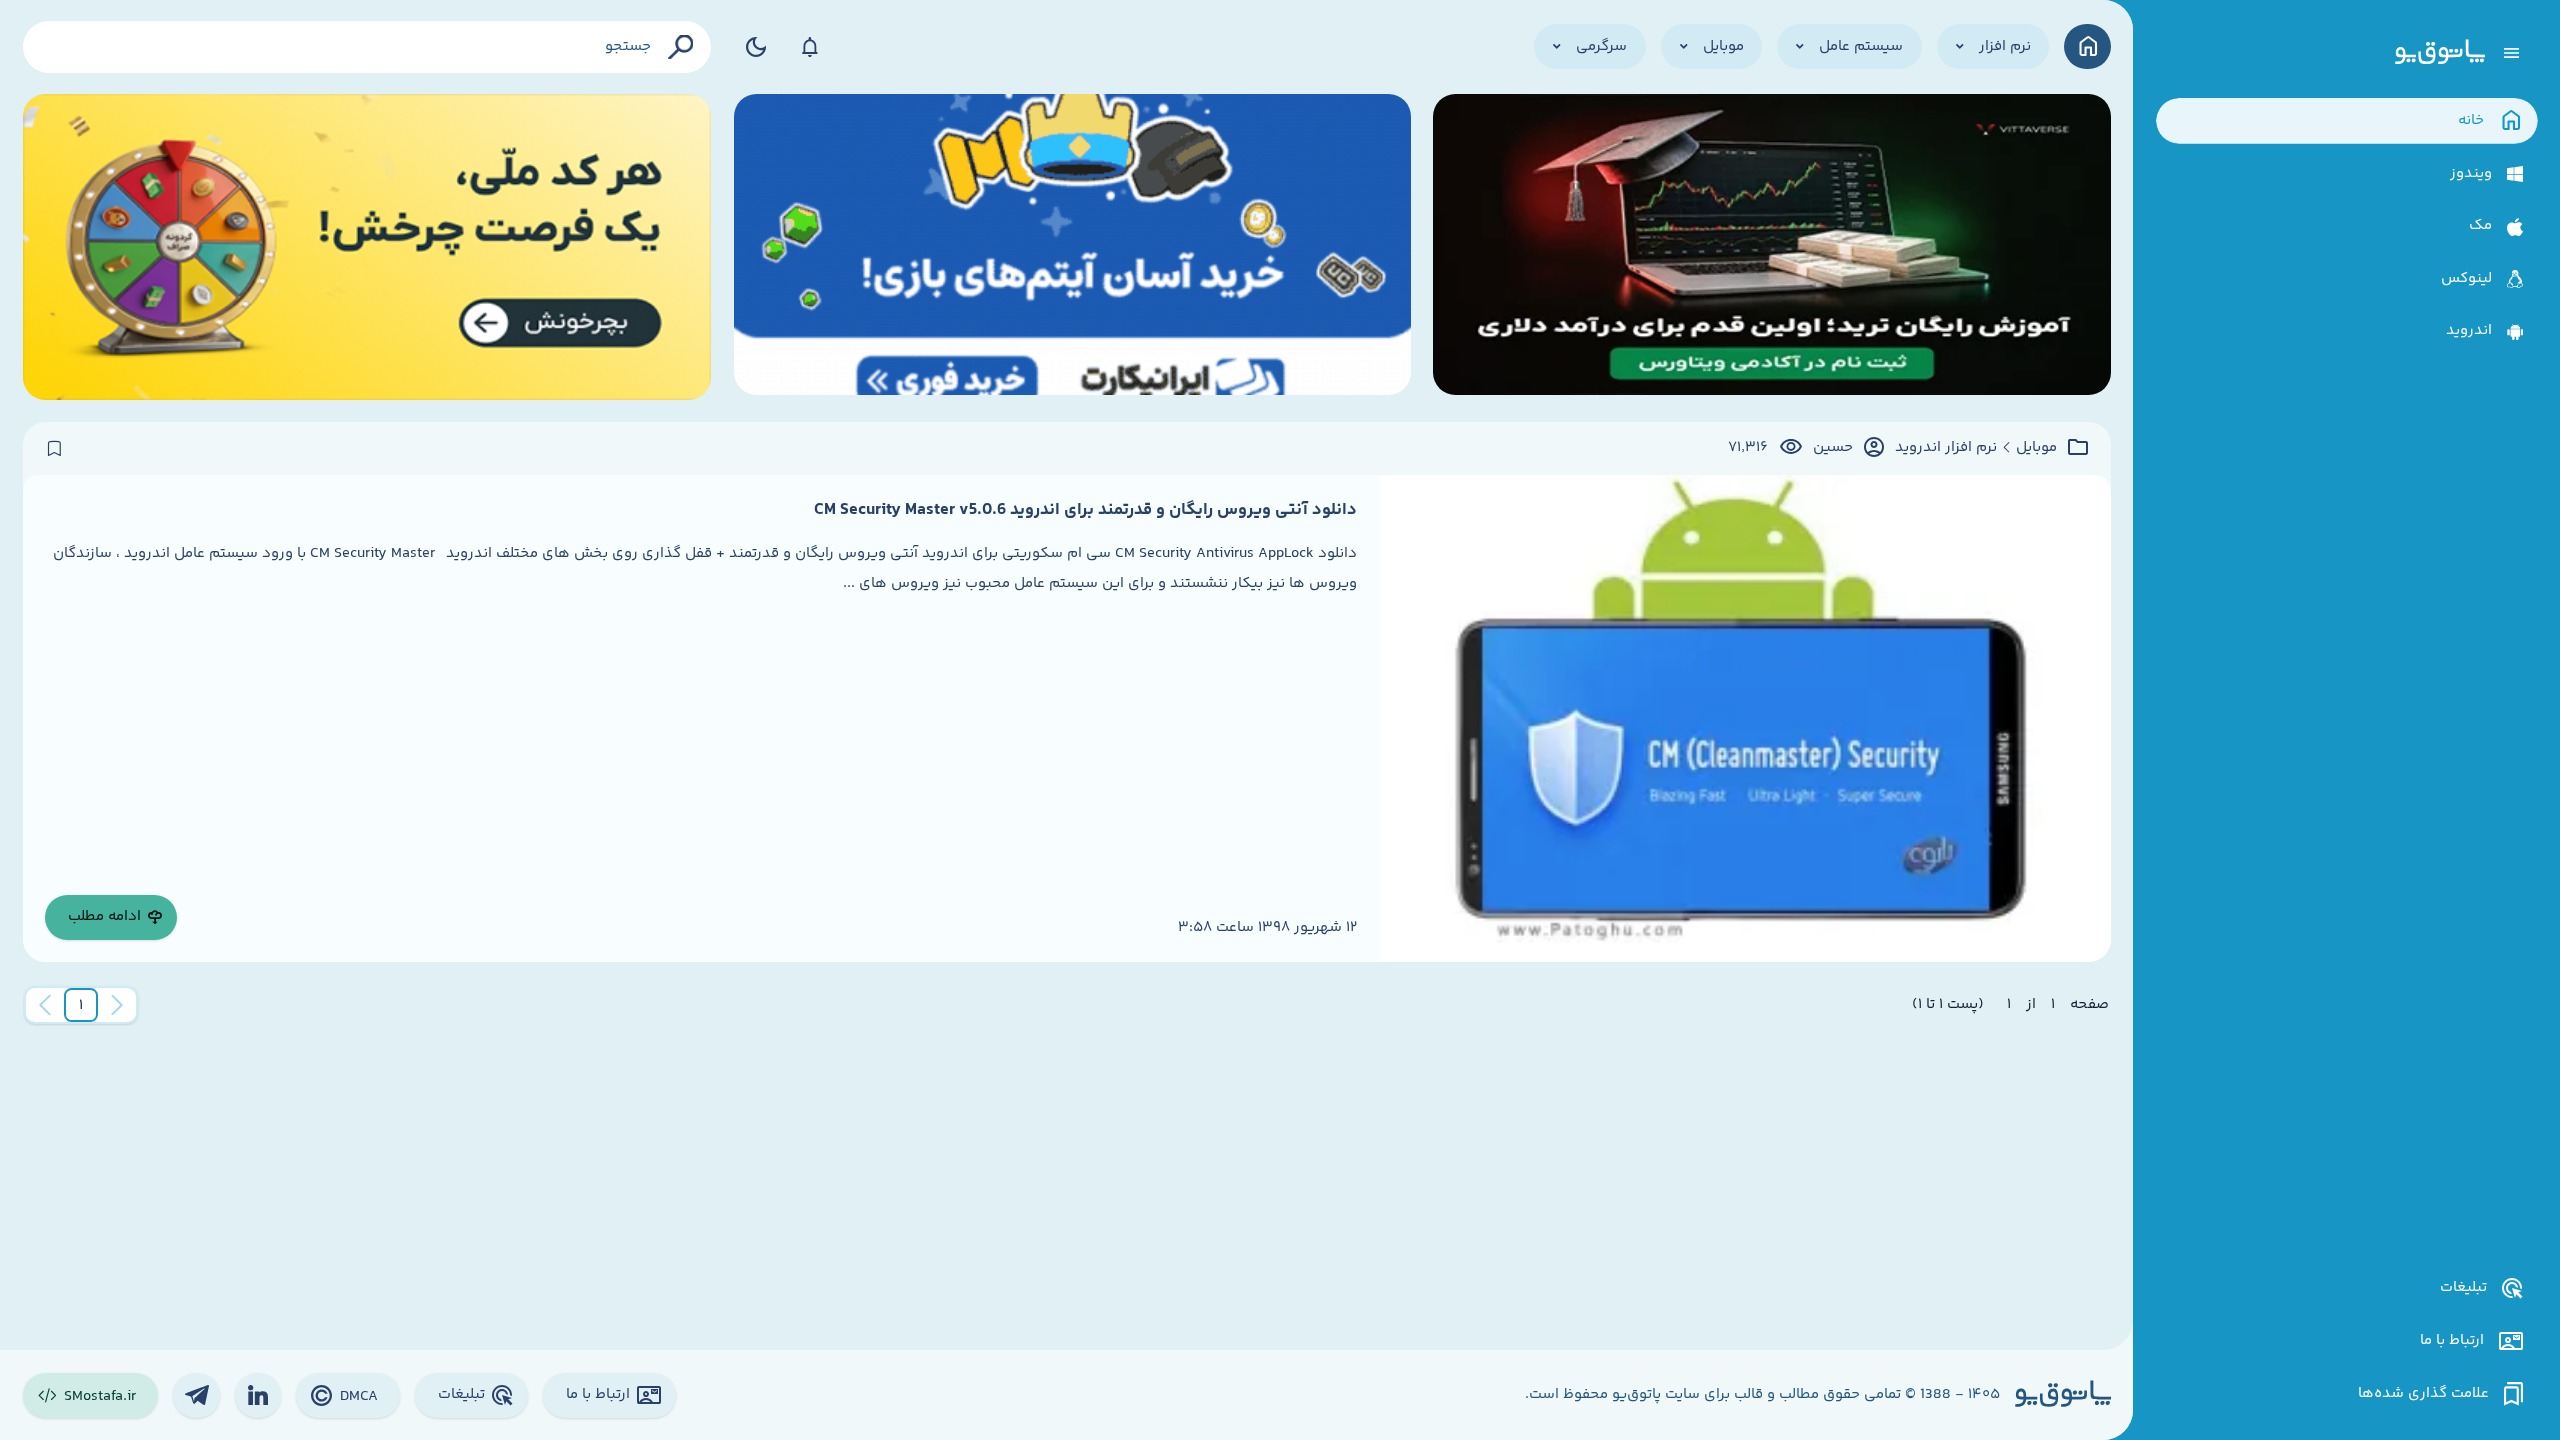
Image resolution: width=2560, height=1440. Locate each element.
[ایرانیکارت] (1072, 247)
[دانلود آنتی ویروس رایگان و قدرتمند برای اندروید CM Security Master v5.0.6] (1745, 718)
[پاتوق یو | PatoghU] (2440, 53)
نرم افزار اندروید (1946, 448)
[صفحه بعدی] (45, 1005)
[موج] (1771, 247)
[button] (81, 1005)
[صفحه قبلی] (117, 1005)
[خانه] (2087, 46)
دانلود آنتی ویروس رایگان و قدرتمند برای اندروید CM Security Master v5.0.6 (1085, 510)
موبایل (2036, 448)
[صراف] (367, 247)
